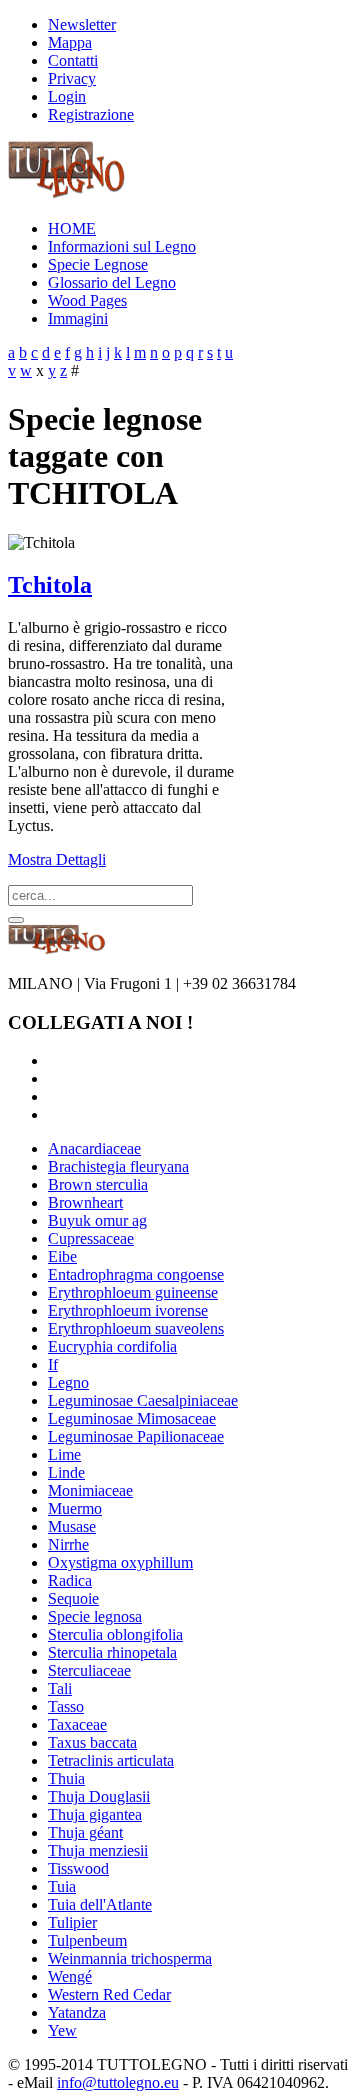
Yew (62, 2030)
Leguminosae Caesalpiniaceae (143, 1400)
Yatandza (77, 2012)
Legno (68, 1382)
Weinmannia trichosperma (130, 1958)
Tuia (62, 1886)
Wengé (70, 1976)
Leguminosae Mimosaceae (132, 1418)
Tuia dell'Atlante (100, 1904)
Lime (64, 1454)
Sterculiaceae (89, 1670)
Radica (70, 1580)
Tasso (66, 1706)
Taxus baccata (92, 1742)
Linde (66, 1472)
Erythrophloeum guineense (133, 1292)
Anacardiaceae (94, 1148)
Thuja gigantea (95, 1814)
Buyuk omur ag (97, 1220)
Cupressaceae (91, 1238)
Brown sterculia (98, 1184)
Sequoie (73, 1598)
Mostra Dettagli (57, 859)
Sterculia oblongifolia (115, 1634)
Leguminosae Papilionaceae (136, 1436)
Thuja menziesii (98, 1850)
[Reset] (16, 920)
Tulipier (72, 1922)
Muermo (75, 1508)
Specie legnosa (95, 1616)
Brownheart (85, 1202)
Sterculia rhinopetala (112, 1652)
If (53, 1364)
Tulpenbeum (87, 1940)
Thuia (66, 1778)
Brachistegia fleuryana (118, 1166)
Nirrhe (68, 1544)
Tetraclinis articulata (111, 1760)
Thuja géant (85, 1832)
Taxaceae (77, 1724)
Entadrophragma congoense (136, 1274)
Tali (60, 1688)
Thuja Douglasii (99, 1796)
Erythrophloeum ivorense (128, 1310)
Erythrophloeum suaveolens (136, 1328)
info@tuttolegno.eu (118, 2082)
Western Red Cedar (109, 1994)
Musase (72, 1526)
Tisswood (78, 1868)
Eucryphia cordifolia (112, 1346)
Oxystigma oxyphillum (120, 1562)
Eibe (62, 1256)
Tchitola (50, 585)
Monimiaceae (90, 1490)
